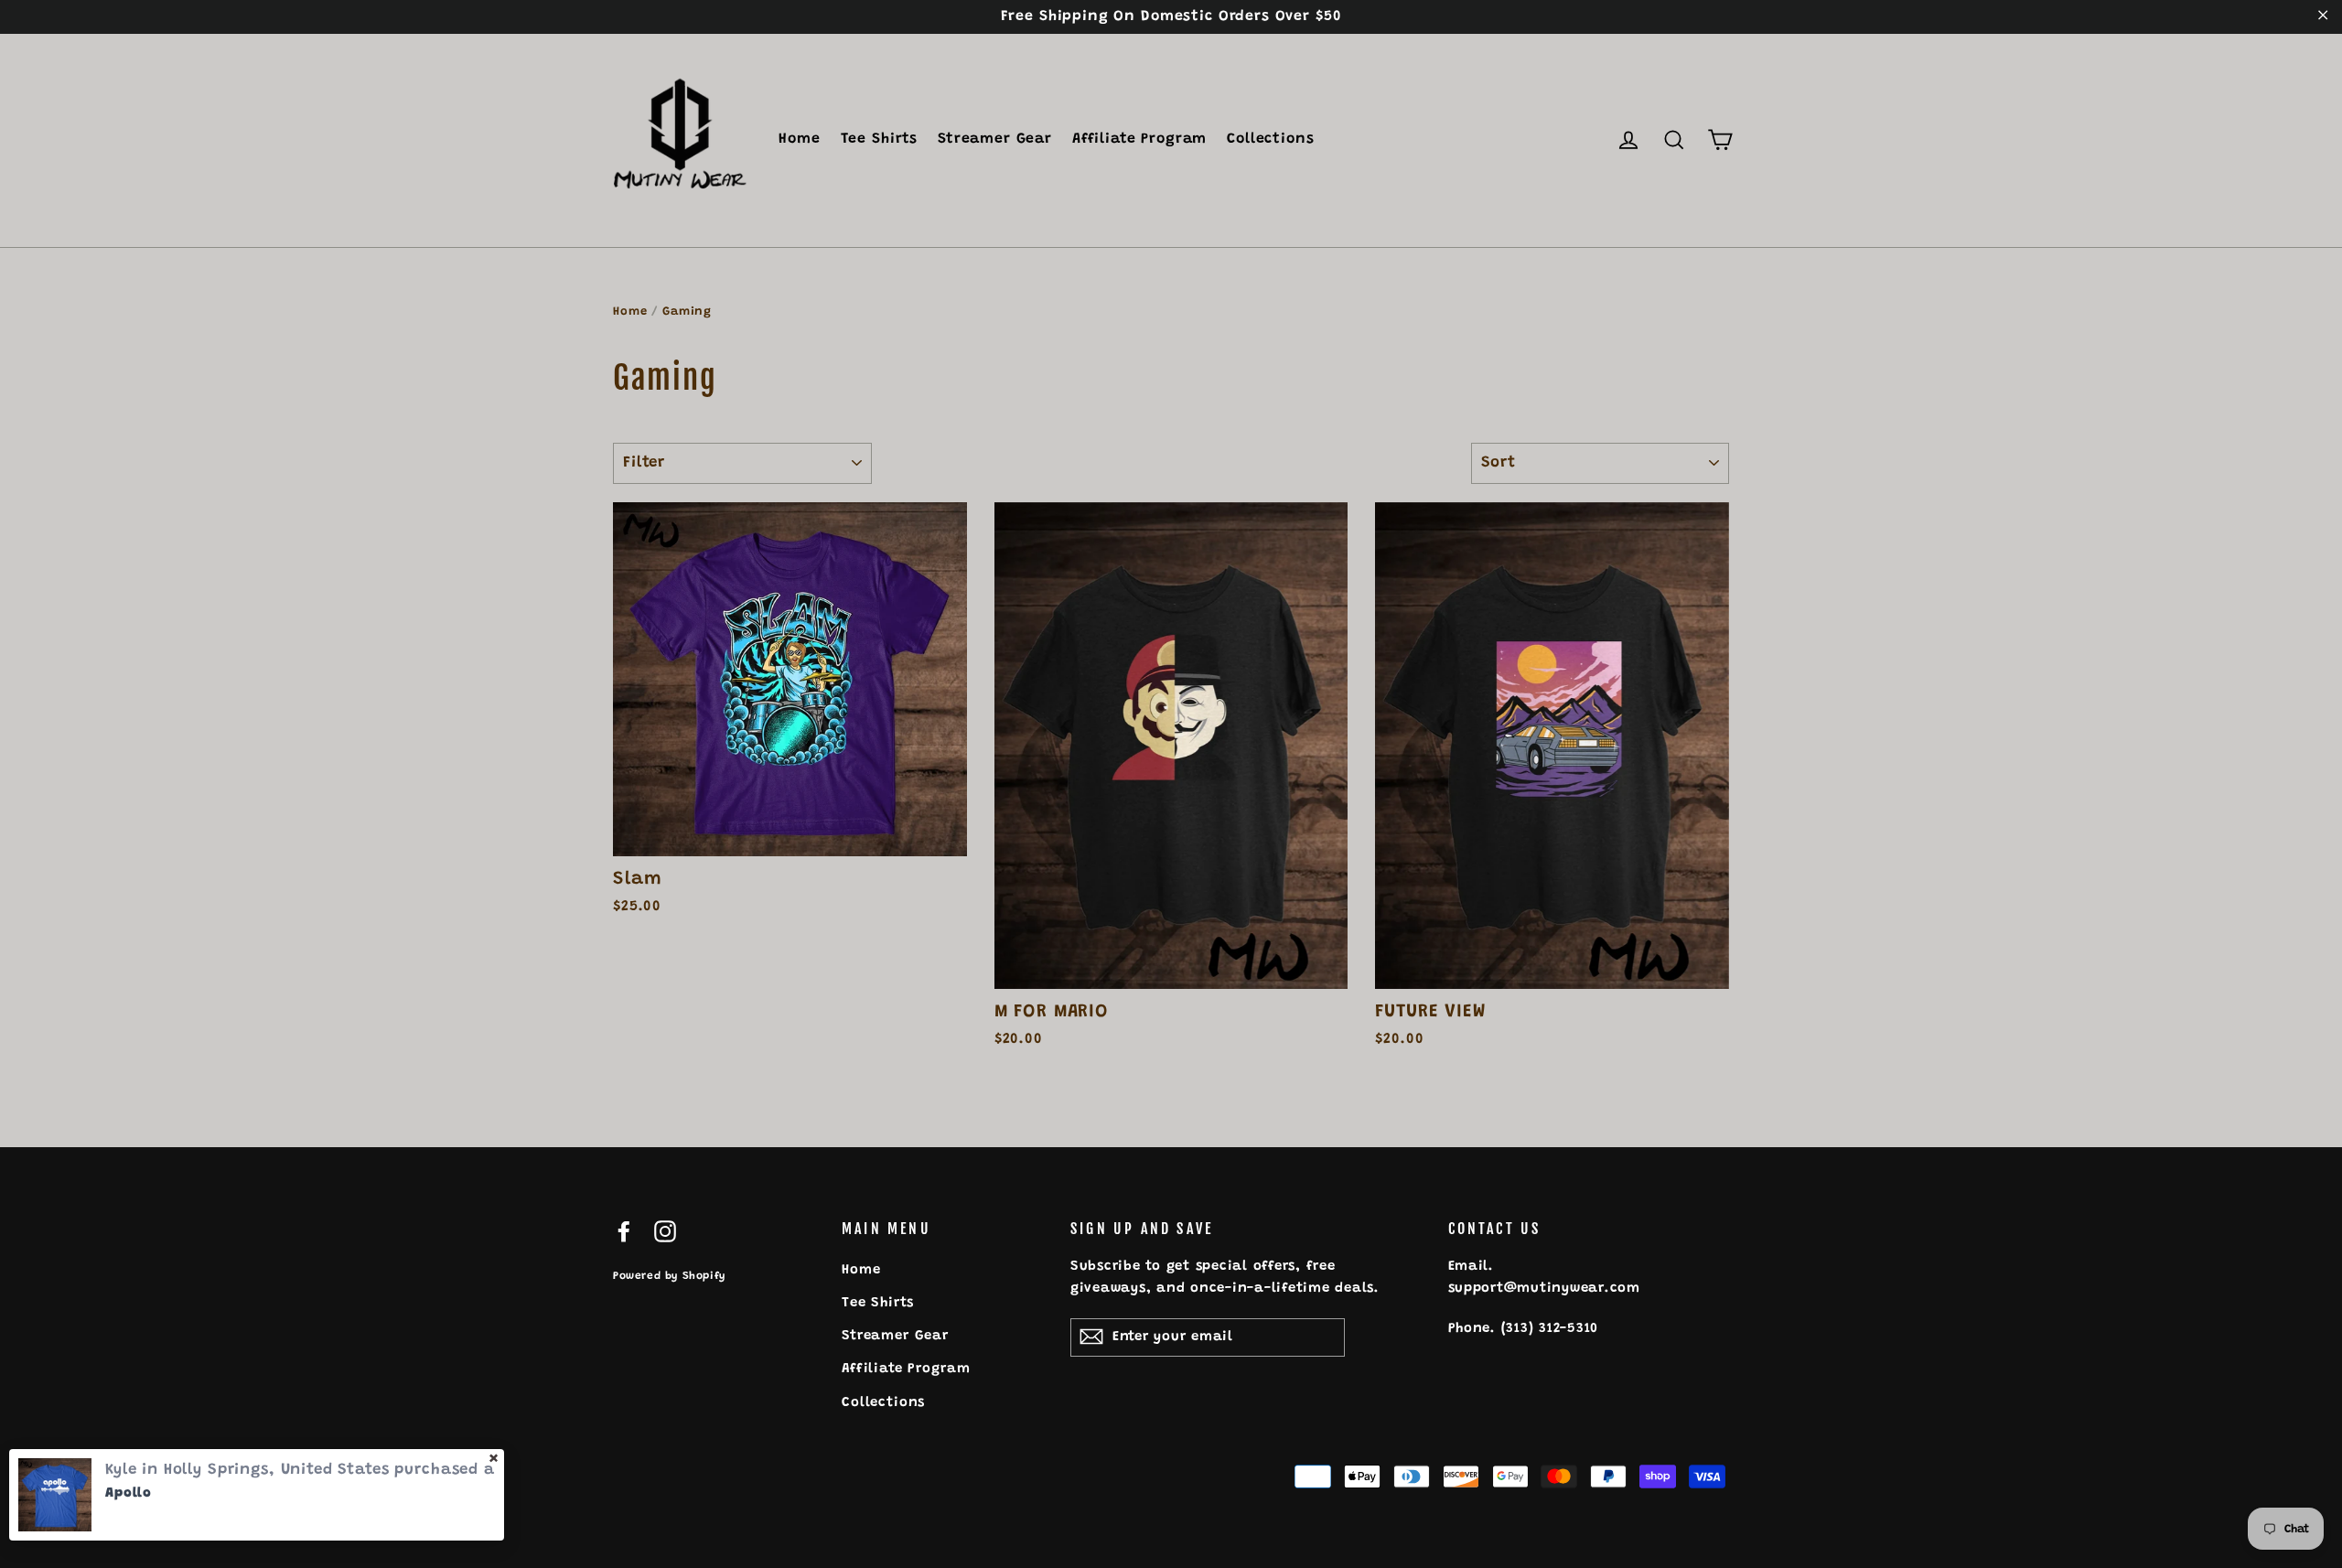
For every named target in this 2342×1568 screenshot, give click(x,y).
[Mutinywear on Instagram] (665, 1233)
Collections (1270, 139)
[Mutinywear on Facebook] (624, 1233)
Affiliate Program (1139, 139)
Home (799, 139)
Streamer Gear (995, 139)
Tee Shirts (880, 139)
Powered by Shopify (669, 1276)
